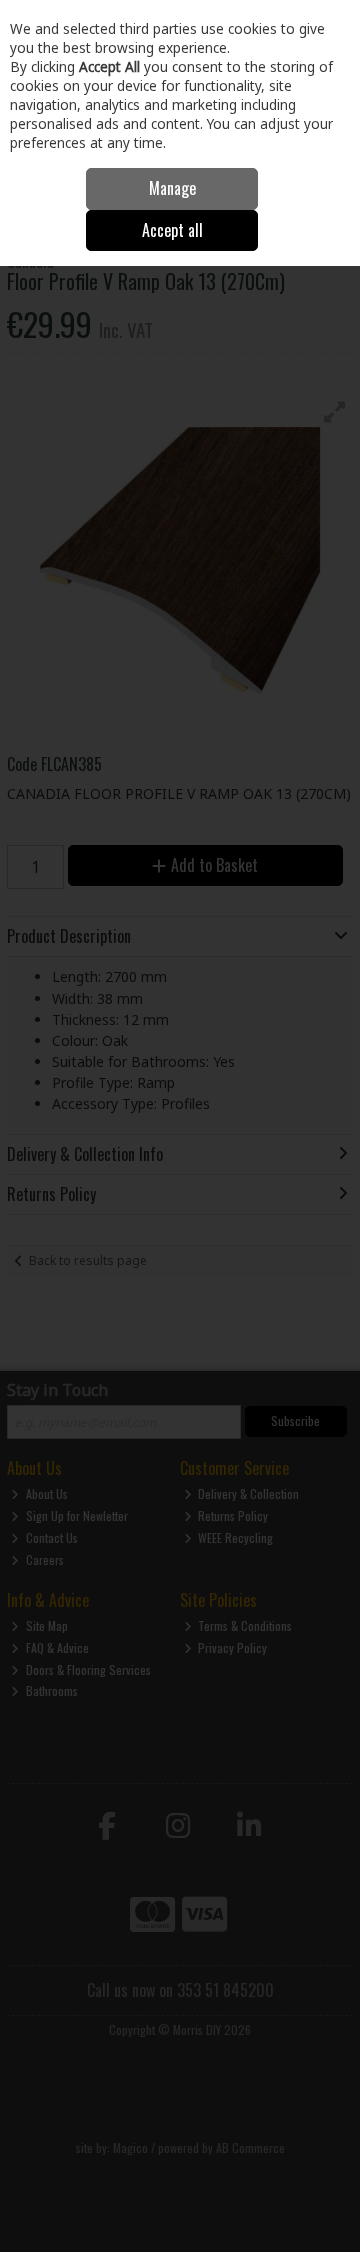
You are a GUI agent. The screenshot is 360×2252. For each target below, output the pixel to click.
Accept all (172, 230)
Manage (172, 188)
